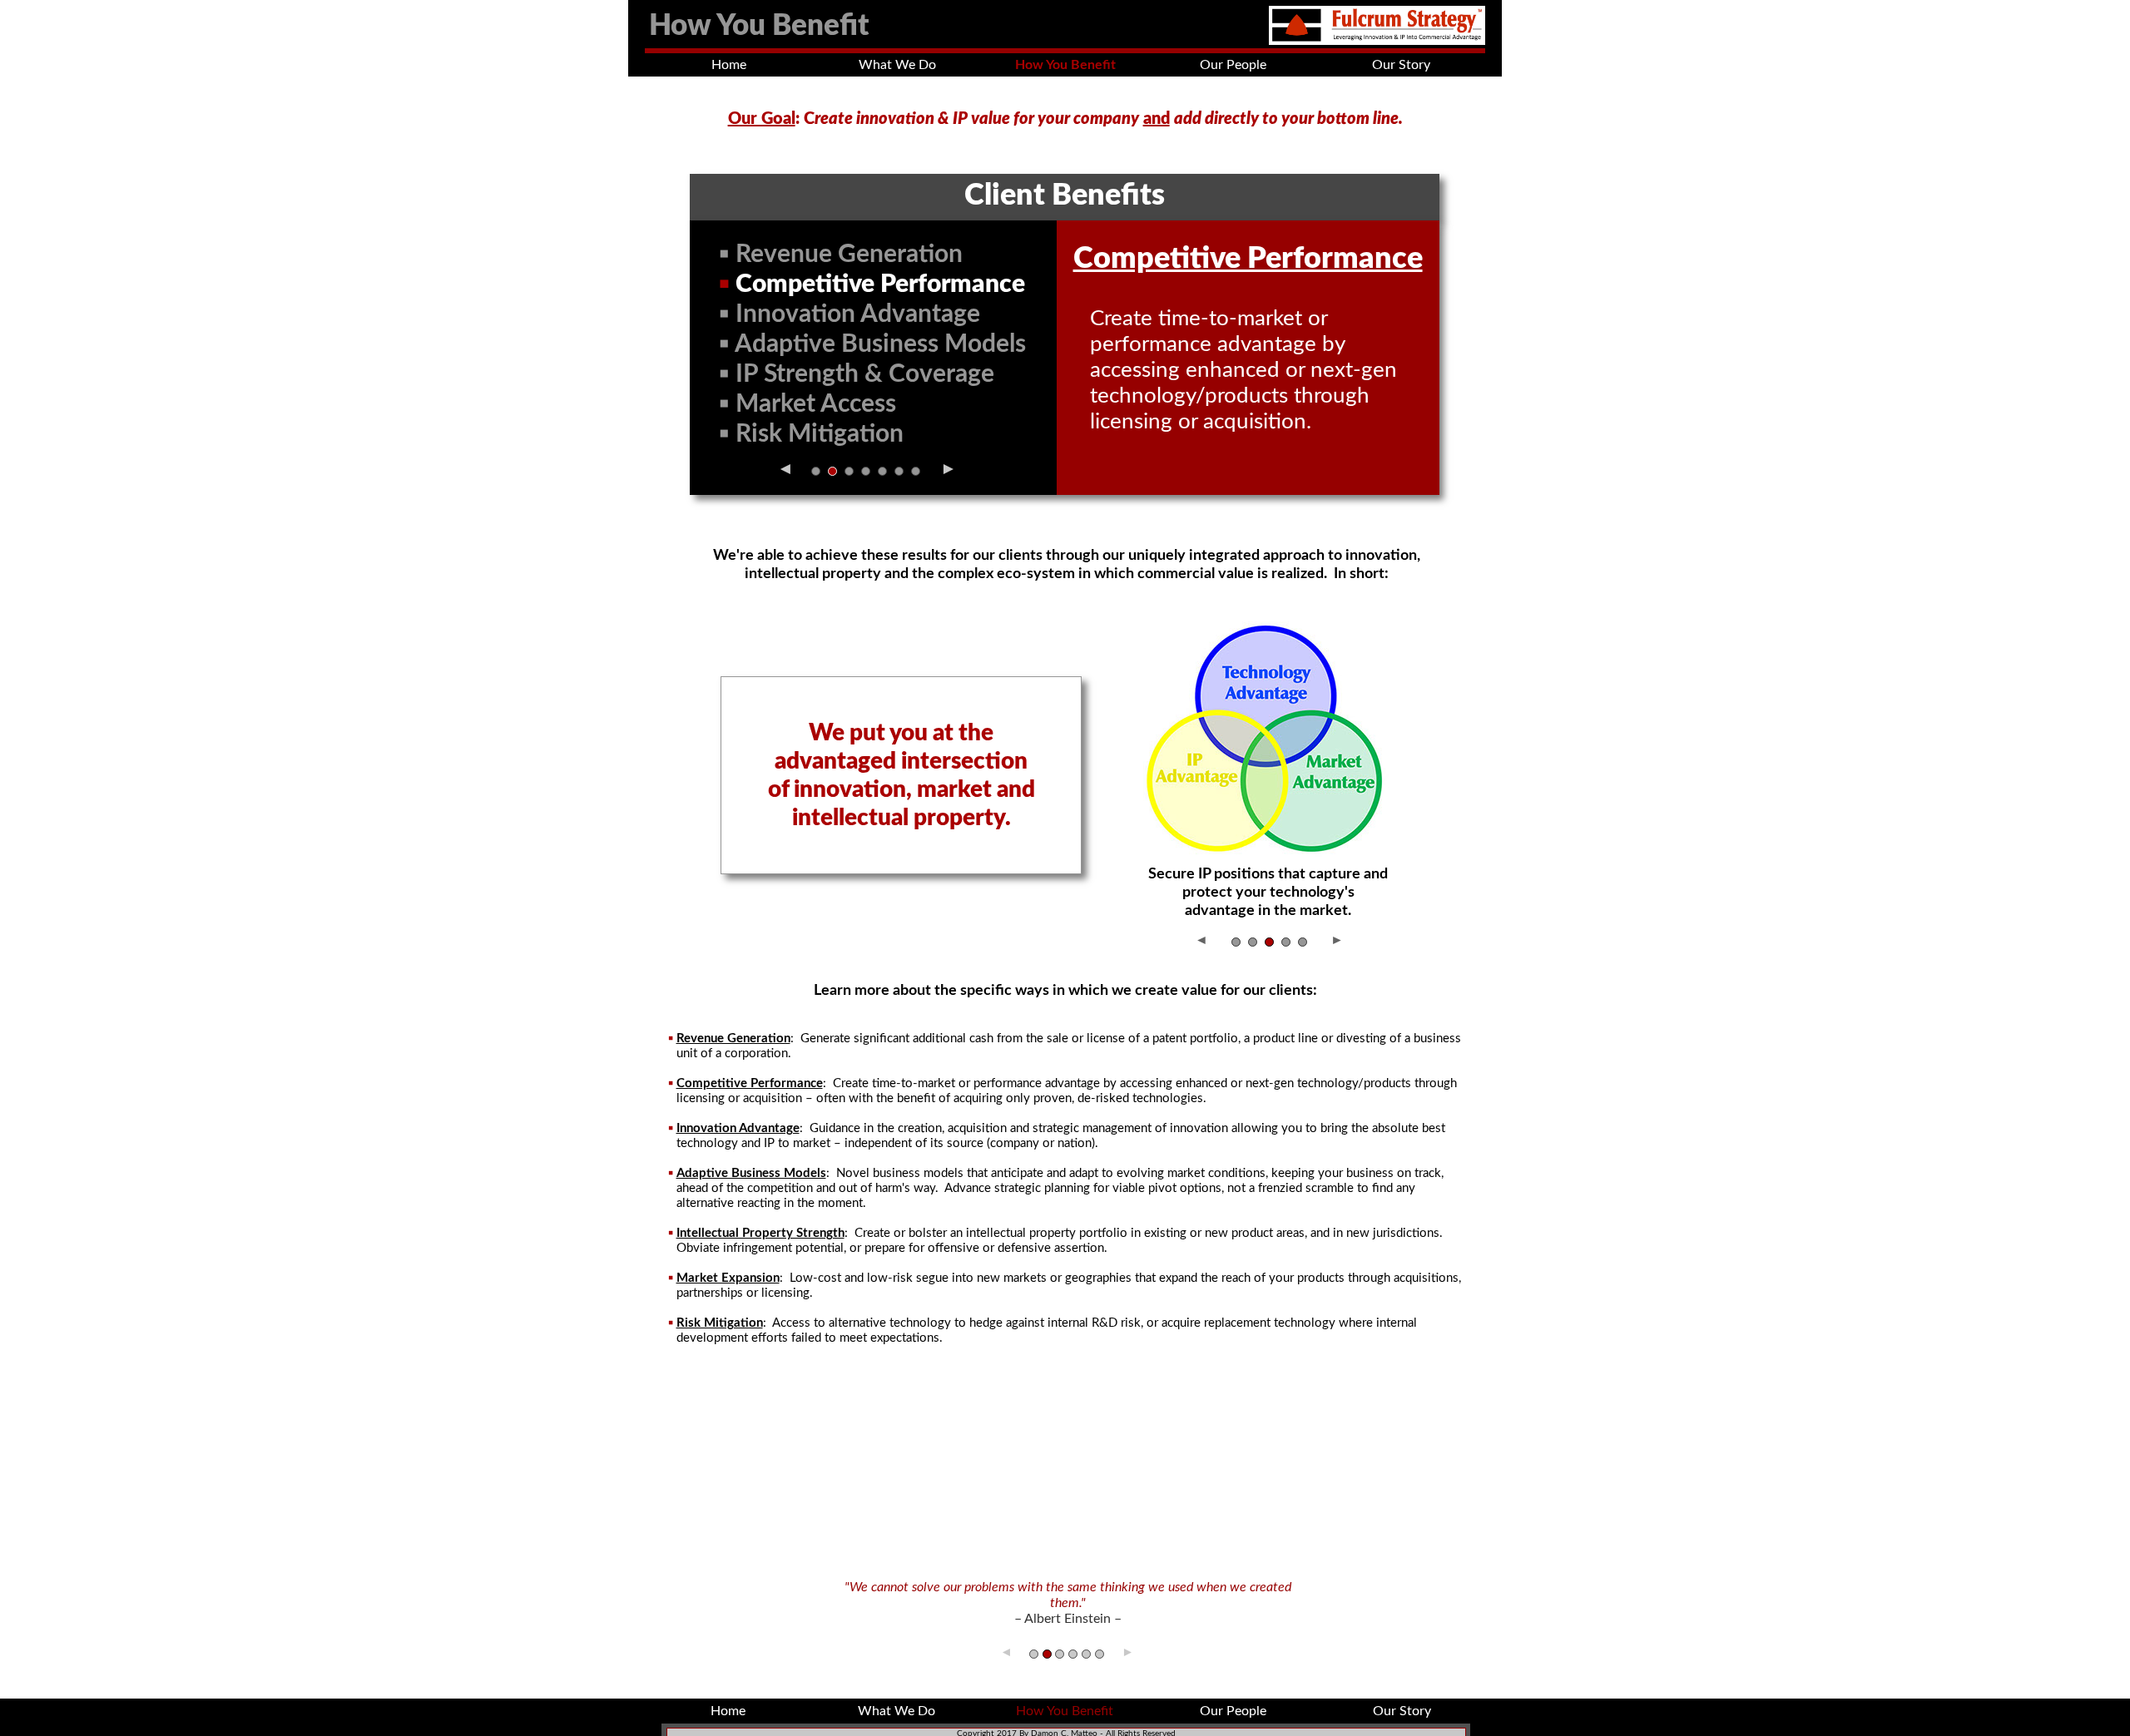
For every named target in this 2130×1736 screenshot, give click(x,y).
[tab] (816, 471)
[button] (785, 466)
